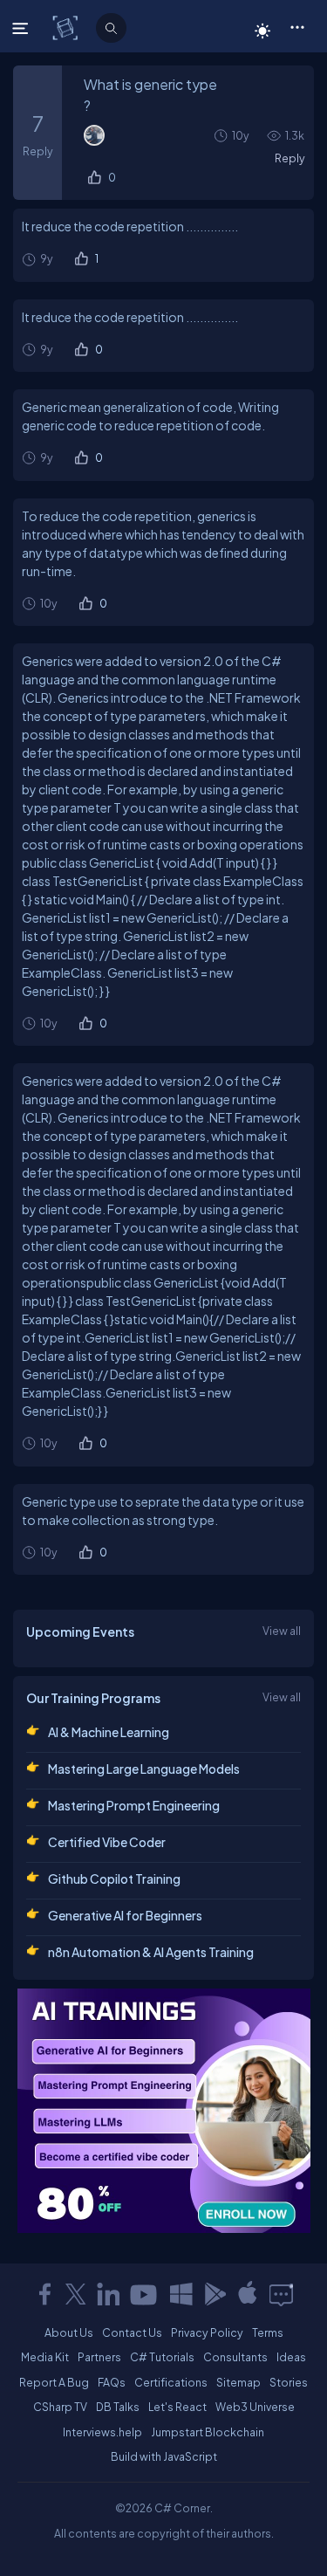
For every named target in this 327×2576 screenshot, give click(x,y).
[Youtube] (145, 2294)
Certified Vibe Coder (107, 1842)
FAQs (112, 2382)
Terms (268, 2332)
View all (282, 1631)
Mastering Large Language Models (144, 1769)
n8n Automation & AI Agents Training (151, 1952)
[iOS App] (248, 2294)
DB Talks (118, 2407)
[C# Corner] (67, 27)
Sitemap (238, 2382)
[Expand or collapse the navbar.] (22, 28)
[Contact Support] (281, 2294)
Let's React (177, 2407)
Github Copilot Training (114, 1879)
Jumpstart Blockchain (208, 2432)
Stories (289, 2382)
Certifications (171, 2382)
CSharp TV (60, 2407)
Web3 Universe (255, 2407)
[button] (297, 26)
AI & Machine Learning (109, 1732)
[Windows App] (181, 2294)
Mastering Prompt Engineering (134, 1805)
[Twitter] (76, 2294)
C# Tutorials (162, 2357)
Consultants (235, 2357)
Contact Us (132, 2332)
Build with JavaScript (164, 2456)
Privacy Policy (207, 2332)
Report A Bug (54, 2382)
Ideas (291, 2357)
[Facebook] (44, 2294)
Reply (290, 158)
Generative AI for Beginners (125, 1915)
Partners (99, 2357)
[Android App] (215, 2294)
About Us (69, 2332)
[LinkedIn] (108, 2294)
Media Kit (45, 2357)
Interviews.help (102, 2432)
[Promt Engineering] (164, 2111)
